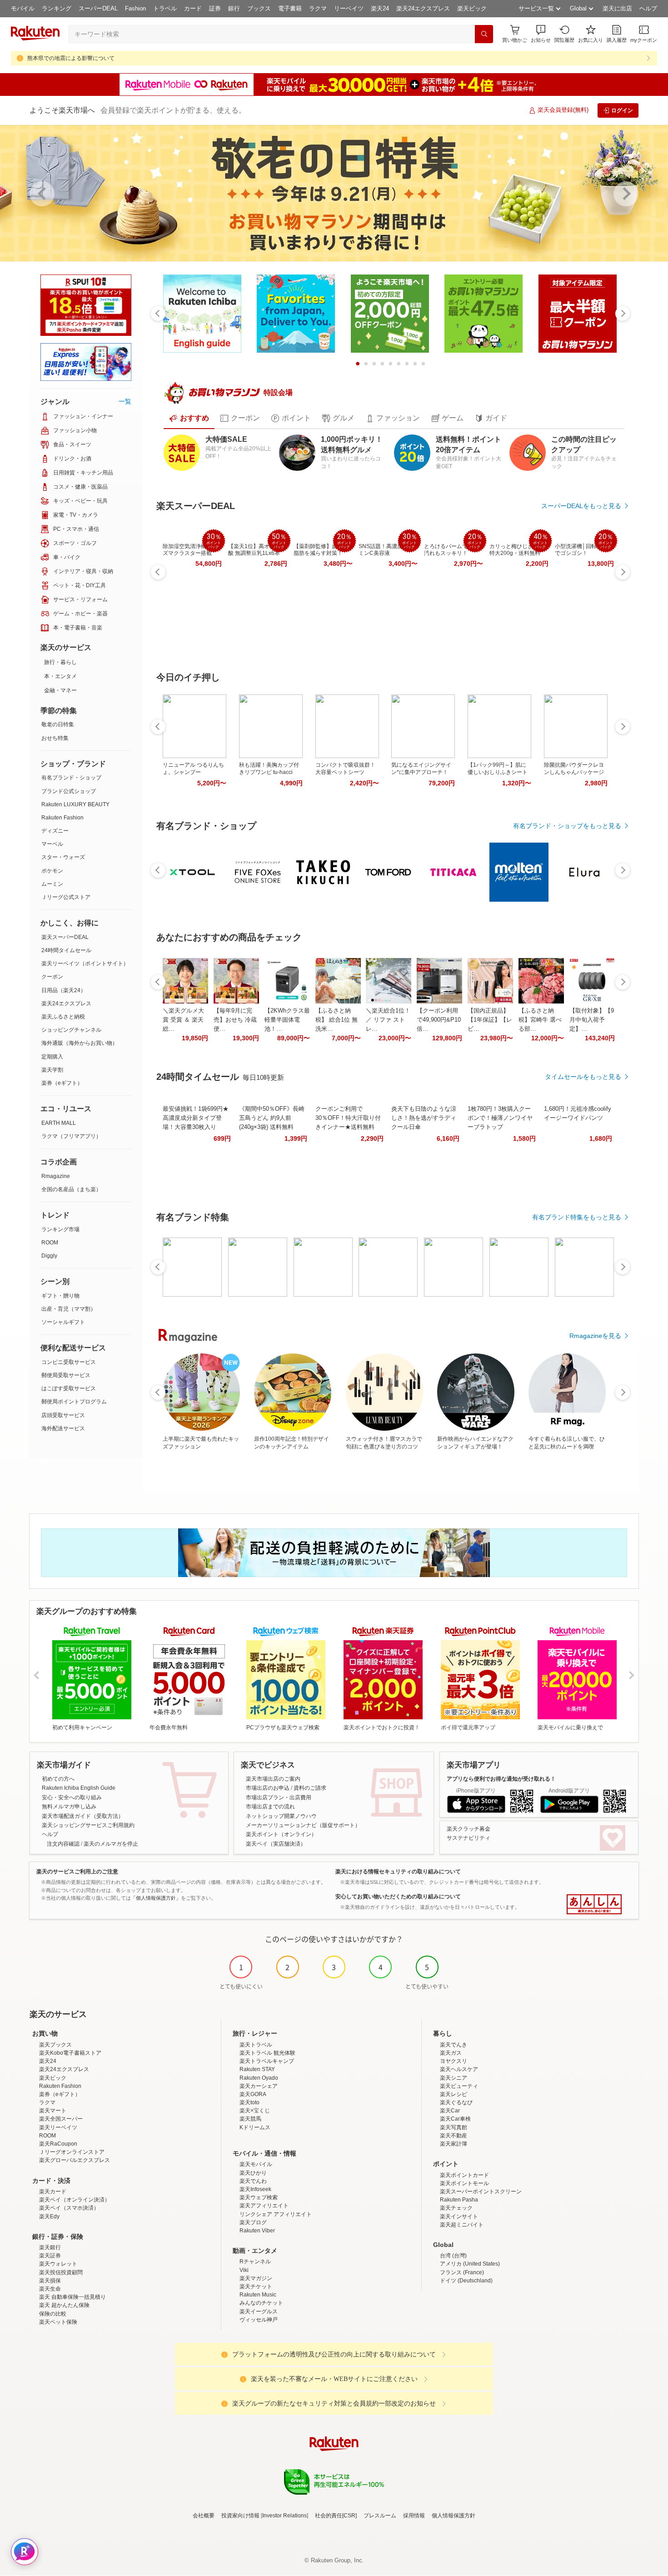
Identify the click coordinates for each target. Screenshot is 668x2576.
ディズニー (55, 831)
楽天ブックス (55, 2045)
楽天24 (380, 8)
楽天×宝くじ (255, 2111)
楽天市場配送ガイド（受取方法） (83, 1816)
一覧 (125, 401)
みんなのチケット (261, 2303)
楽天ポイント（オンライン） (281, 1834)
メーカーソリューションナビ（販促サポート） (303, 1825)
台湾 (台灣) (453, 2256)
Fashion (135, 8)
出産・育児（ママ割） (69, 1309)
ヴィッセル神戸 (259, 2320)
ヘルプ (648, 8)
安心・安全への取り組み (72, 1797)
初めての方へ (58, 1779)
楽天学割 (52, 1070)
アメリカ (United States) (470, 2264)
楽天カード (53, 2192)
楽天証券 (50, 2256)
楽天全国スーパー (61, 2119)
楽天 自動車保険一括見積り (72, 2297)
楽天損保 (50, 2281)
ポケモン (52, 871)
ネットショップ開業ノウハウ (281, 1816)
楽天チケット (256, 2286)
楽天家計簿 (454, 2144)
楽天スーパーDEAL (65, 937)
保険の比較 (53, 2314)
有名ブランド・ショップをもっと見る (567, 826)
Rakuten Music (258, 2295)
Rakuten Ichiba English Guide (79, 1788)
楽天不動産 (454, 2136)
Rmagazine (56, 1176)
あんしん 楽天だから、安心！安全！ (594, 1904)
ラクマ (318, 8)
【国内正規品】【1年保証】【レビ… (490, 1020)
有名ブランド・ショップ (71, 778)
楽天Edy (49, 2217)
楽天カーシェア (259, 2086)
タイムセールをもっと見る (583, 1077)
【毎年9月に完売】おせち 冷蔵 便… (235, 1020)
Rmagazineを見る (595, 1336)
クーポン (52, 977)
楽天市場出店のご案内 (273, 1779)
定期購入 (52, 1057)
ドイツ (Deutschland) (466, 2281)
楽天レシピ (454, 2094)
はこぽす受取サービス (69, 1388)
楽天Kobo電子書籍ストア (70, 2053)
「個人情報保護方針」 (156, 1898)
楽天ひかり (253, 2173)
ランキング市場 (60, 1229)
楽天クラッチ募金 (469, 1829)
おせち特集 (55, 738)
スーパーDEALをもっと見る (581, 506)
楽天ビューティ (459, 2086)
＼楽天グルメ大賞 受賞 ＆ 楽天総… (183, 1020)
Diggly (49, 1256)
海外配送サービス (63, 1428)
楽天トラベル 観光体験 (267, 2053)
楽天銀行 (50, 2247)
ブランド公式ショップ (69, 791)
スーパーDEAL (98, 8)
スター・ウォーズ (63, 857)
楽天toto (249, 2102)
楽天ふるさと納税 (63, 1017)
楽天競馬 (250, 2119)
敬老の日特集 (58, 724)
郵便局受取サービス (66, 1375)
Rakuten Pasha (459, 2200)
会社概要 (204, 2516)
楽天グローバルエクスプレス (75, 2160)
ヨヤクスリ (454, 2061)
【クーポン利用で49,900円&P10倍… (439, 1020)
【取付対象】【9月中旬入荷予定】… (592, 1020)
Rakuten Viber (257, 2231)
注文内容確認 (63, 1844)
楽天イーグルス (259, 2311)
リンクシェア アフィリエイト (276, 2214)
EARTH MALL (59, 1123)
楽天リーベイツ (58, 2127)
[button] (541, 34)
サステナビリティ (469, 1838)
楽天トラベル (256, 2045)
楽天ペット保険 (58, 2322)
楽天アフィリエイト (264, 2206)
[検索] (484, 34)
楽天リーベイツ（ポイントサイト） (85, 964)
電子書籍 (290, 8)
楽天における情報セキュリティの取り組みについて (398, 1872)
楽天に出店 (617, 8)
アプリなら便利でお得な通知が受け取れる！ (501, 1779)
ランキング (57, 8)
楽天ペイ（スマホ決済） (69, 2208)
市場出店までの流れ (270, 1807)
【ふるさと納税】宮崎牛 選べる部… (540, 1020)
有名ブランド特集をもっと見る (577, 1217)
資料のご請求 (310, 1788)
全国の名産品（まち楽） (71, 1189)
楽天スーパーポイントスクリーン (481, 2192)
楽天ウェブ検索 (259, 2197)
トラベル (165, 8)
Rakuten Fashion (62, 818)
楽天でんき (454, 2045)
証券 (215, 8)
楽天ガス (451, 2053)
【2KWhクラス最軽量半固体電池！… (287, 1020)
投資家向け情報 (240, 2516)
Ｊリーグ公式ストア (66, 897)
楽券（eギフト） (62, 1083)
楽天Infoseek (255, 2189)
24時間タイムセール (66, 950)
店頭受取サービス (63, 1415)
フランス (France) (462, 2272)
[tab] (189, 418)
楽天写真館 (454, 2127)
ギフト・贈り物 (60, 1296)
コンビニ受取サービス (69, 1362)
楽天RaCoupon (58, 2144)
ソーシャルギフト (63, 1322)
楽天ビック (472, 8)
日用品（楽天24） (64, 990)
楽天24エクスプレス (423, 8)
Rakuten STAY (257, 2069)
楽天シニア (454, 2078)
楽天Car (450, 2111)
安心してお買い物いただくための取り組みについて (398, 1897)
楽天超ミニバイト (462, 2225)
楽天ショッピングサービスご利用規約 (88, 1825)
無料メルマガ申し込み (69, 1807)
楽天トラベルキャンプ (267, 2061)
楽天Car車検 (455, 2119)
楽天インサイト (459, 2217)
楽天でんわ (253, 2181)
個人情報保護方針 (454, 2516)
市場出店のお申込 (268, 1788)
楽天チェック (456, 2208)
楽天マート (53, 2111)
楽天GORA (253, 2094)
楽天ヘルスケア (459, 2069)
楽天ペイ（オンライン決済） (75, 2200)
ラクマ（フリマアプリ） (71, 1136)
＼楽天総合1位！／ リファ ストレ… (388, 1020)
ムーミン (52, 884)
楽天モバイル (256, 2164)
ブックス (259, 8)
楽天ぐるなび (456, 2102)
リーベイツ (349, 8)
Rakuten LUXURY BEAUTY (75, 804)
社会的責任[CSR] (336, 2516)
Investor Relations (284, 2516)
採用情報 (414, 2516)
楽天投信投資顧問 (61, 2272)
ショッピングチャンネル (71, 1030)
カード (193, 8)
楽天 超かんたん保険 (64, 2305)
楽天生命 (50, 2289)
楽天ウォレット (58, 2264)
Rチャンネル (255, 2261)
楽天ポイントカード (464, 2175)
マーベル (52, 844)
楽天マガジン (256, 2278)
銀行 (234, 8)
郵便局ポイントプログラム (74, 1402)
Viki (244, 2270)
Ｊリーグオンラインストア (72, 2152)
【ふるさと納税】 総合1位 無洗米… (336, 1020)
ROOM (50, 1243)
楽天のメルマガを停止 (111, 1844)
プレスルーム (380, 2516)
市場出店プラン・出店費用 (279, 1797)
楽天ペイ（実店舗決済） (276, 1844)
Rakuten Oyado (259, 2078)
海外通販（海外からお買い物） (80, 1043)
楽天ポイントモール (464, 2183)
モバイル (23, 8)
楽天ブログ (253, 2222)
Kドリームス (255, 2127)
